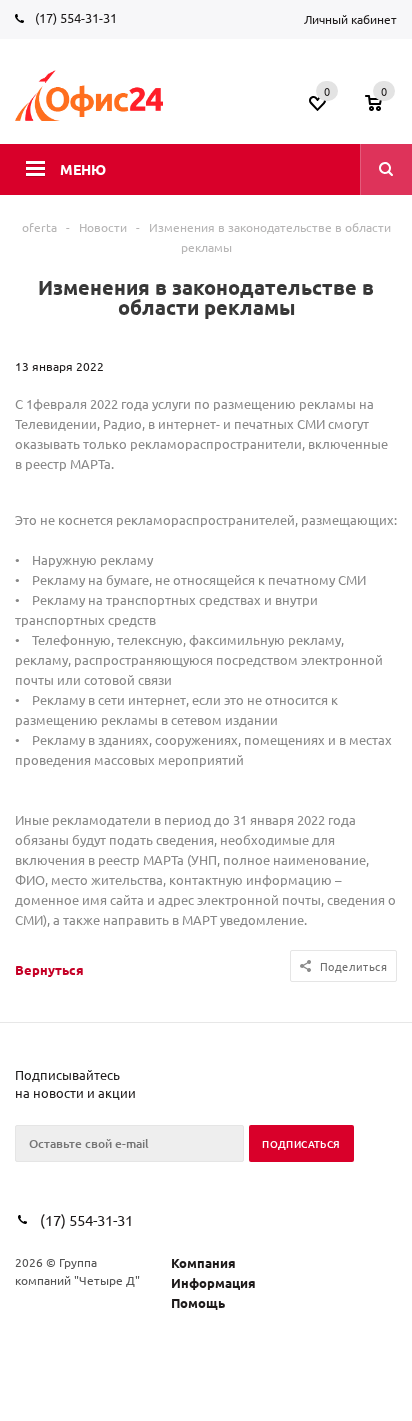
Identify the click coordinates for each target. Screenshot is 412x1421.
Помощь (198, 1302)
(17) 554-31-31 (76, 17)
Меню (83, 169)
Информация (213, 1282)
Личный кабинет (350, 19)
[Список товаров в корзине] (383, 109)
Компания (203, 1262)
